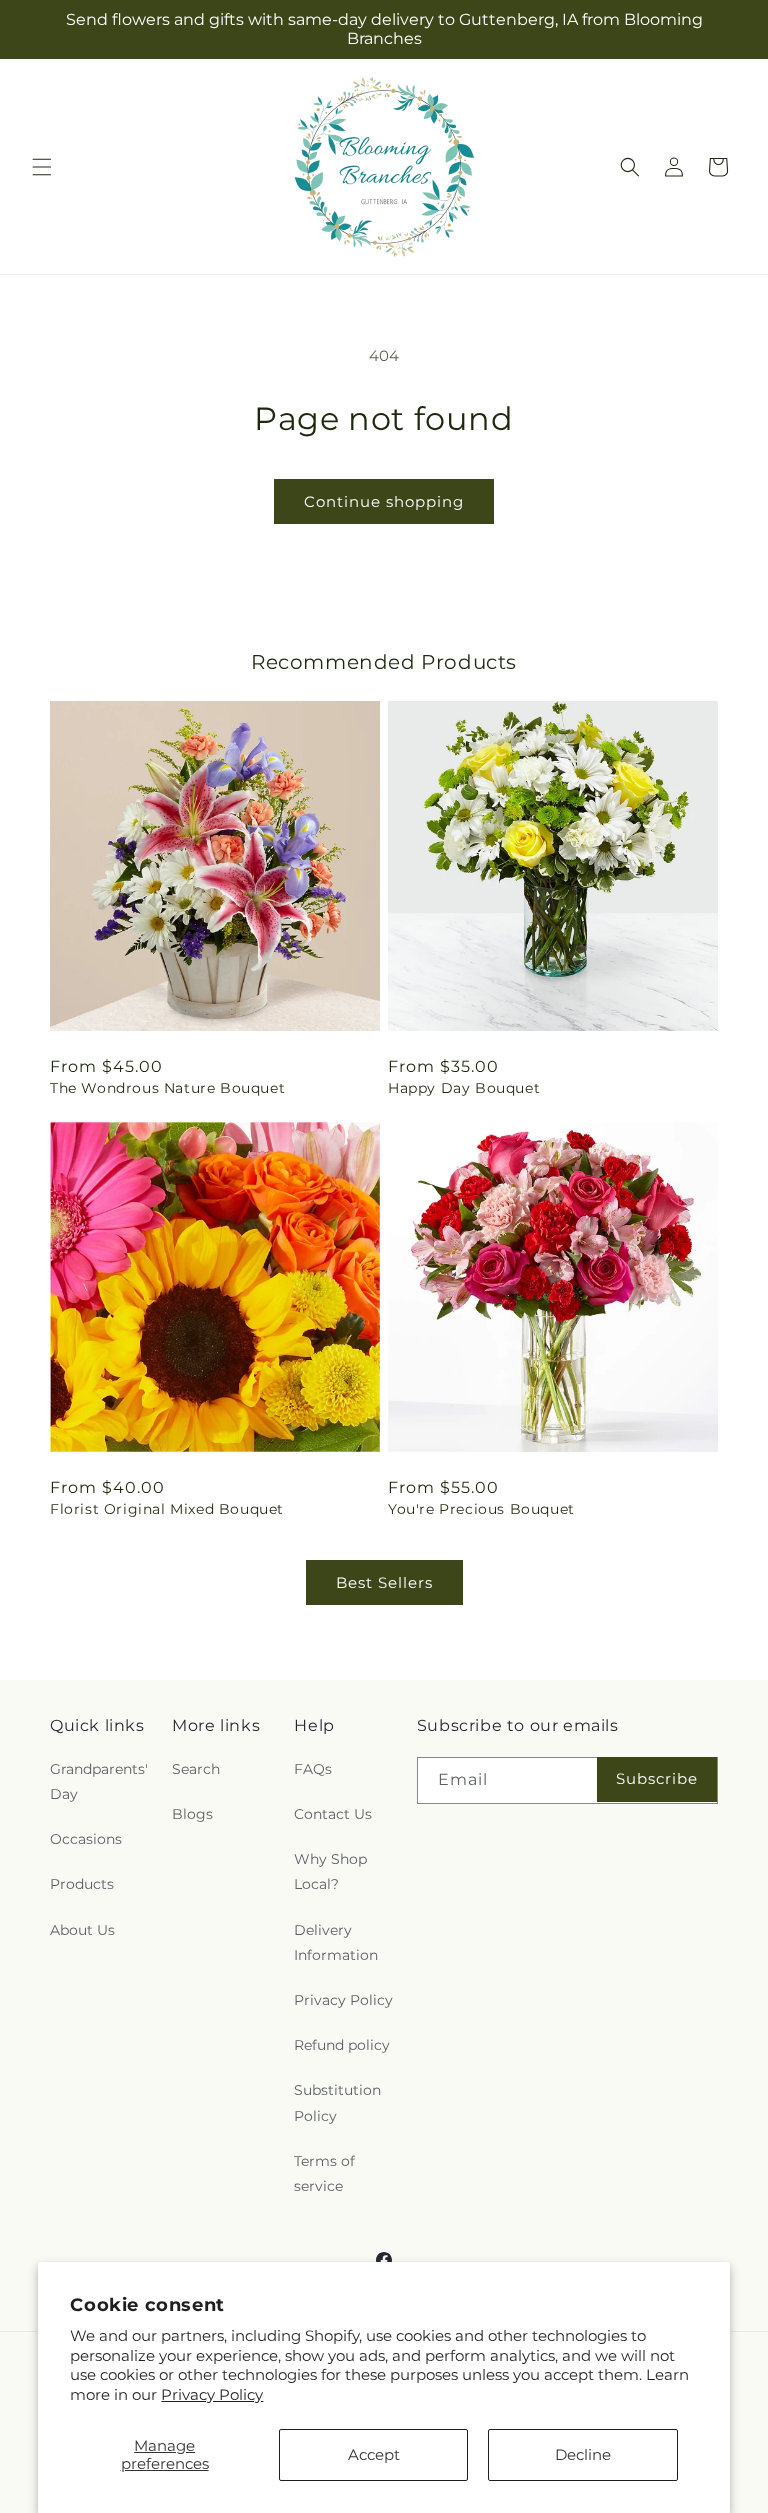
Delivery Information (336, 1942)
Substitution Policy (337, 2102)
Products (82, 1884)
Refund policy (342, 2045)
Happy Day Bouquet (464, 1088)
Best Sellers (384, 1582)
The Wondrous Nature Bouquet (167, 1088)
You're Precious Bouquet (481, 1509)
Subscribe (657, 1778)
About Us (82, 1930)
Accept (374, 2454)
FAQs (313, 1769)
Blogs (192, 1814)
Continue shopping (384, 501)
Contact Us (333, 1814)
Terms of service (324, 2173)
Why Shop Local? (330, 1871)
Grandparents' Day (99, 1781)
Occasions (86, 1839)
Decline (583, 2454)
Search (196, 1769)
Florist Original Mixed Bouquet (167, 1509)
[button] (42, 167)
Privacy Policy (212, 2394)
